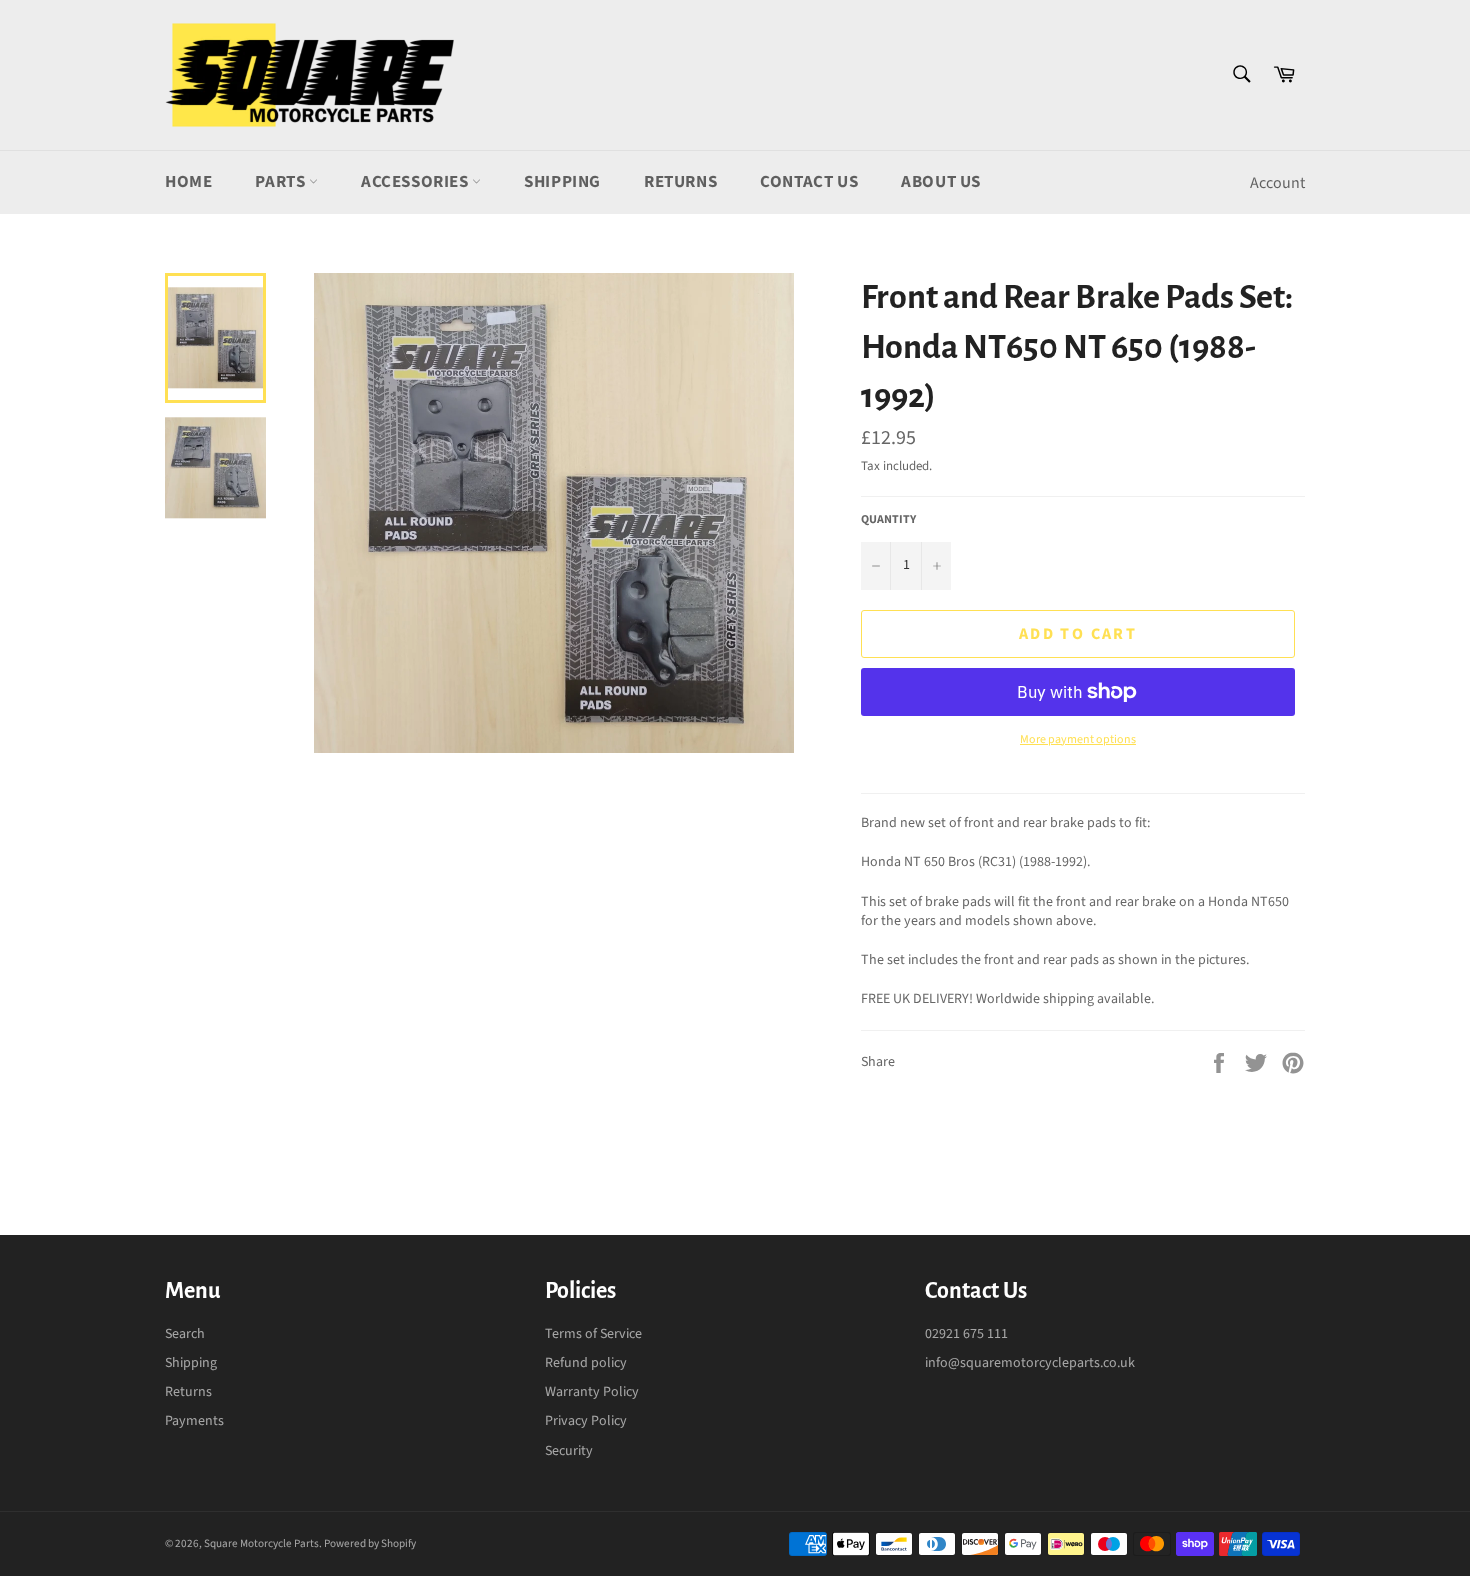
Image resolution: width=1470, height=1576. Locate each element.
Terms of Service (593, 1334)
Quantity (888, 520)
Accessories (416, 182)
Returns (680, 182)
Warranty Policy (592, 1392)
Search (185, 1334)
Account (1277, 183)
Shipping (562, 182)
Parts (282, 182)
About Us (941, 182)
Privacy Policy (586, 1421)
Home (188, 182)
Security (569, 1451)
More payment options (1078, 740)
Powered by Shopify (370, 1543)
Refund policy (586, 1363)
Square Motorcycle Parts (261, 1543)
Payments (194, 1421)
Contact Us (809, 182)
